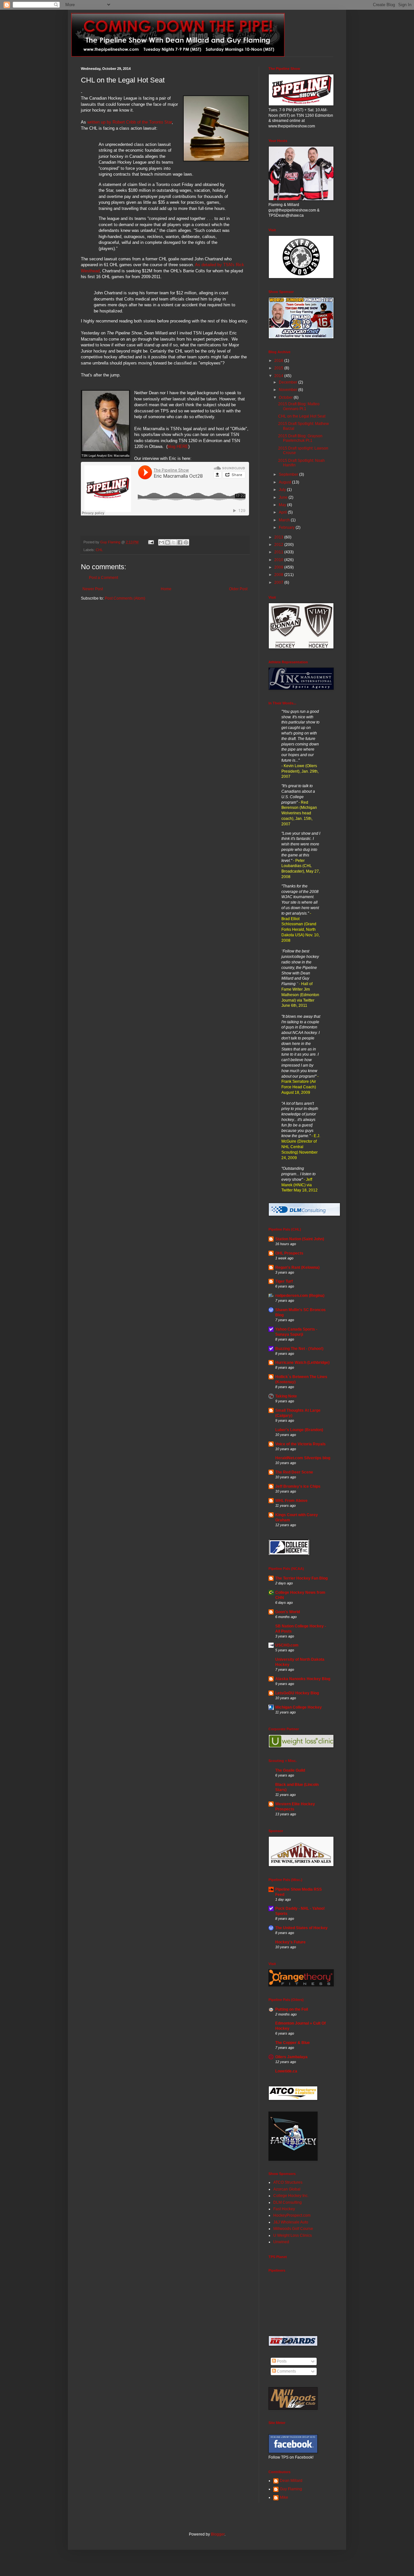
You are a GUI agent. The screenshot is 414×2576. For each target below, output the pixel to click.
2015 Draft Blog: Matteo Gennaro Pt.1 (299, 406)
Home (166, 589)
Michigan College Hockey (299, 1707)
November (289, 390)
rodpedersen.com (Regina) (300, 1296)
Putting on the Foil (292, 2009)
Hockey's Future (290, 1942)
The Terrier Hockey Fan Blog (301, 1578)
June (284, 497)
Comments (286, 2371)
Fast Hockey (284, 2209)
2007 (279, 582)
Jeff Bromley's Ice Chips (298, 1486)
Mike (284, 2497)
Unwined (281, 2242)
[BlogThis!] (168, 542)
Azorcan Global (287, 2189)
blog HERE (178, 446)
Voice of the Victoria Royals (300, 1444)
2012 (279, 545)
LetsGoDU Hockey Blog (297, 1693)
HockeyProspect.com (292, 2215)
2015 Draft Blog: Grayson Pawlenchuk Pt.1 (300, 438)
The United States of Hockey (301, 1928)
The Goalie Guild (290, 1770)
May (283, 505)
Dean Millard (291, 2481)
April (283, 512)
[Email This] (161, 542)
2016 (279, 361)
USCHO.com (287, 1645)
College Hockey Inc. (291, 2196)
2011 (279, 552)
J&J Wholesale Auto (291, 2222)
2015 (279, 368)
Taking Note (286, 1396)
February (287, 527)
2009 (279, 567)
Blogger (218, 2534)
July (283, 490)
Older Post (238, 589)
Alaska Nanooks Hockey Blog (303, 1679)
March (285, 520)
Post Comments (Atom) (125, 598)
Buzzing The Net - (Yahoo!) (299, 1349)
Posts (281, 2361)
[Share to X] (174, 542)
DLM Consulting (288, 2202)
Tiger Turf (284, 1281)
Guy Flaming (291, 2489)
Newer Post (93, 589)
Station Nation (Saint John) (300, 1239)
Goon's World (288, 1612)
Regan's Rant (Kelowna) (297, 1267)
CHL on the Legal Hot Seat (302, 416)
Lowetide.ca (286, 2071)
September (289, 474)
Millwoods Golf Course (293, 2229)
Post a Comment (103, 578)
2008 (279, 575)
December (289, 382)
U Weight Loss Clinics (293, 2235)
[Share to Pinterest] (186, 542)
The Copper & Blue (293, 2043)
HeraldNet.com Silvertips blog (303, 1458)
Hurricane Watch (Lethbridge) (302, 1363)
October (286, 397)
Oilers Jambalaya (291, 2057)
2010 (279, 560)
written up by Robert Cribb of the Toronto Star (130, 122)
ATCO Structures (288, 2182)
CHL (99, 550)
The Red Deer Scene (294, 1472)
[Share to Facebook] (180, 542)
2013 (279, 537)
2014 (279, 376)
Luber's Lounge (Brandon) (299, 1430)
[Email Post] (151, 542)
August (285, 482)
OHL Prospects (289, 1253)
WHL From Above (291, 1501)
